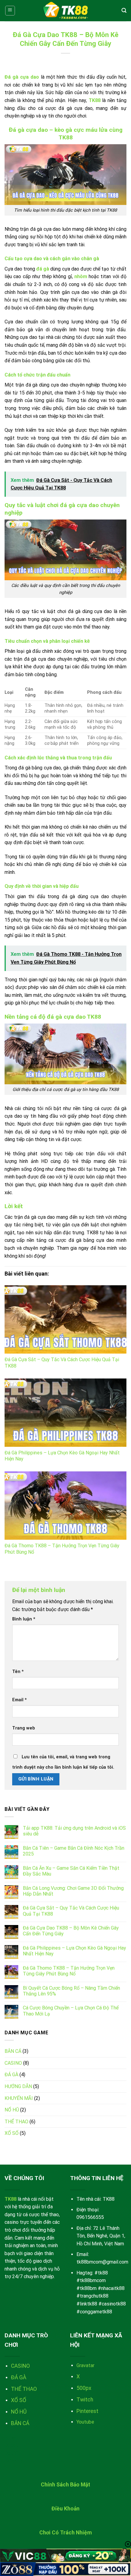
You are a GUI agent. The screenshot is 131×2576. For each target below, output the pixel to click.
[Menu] (10, 11)
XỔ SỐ (12, 2133)
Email (19, 1700)
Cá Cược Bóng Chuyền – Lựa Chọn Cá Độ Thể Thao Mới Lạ (71, 2011)
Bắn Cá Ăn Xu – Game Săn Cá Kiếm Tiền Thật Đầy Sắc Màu (71, 1871)
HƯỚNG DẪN (18, 2086)
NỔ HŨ (12, 2110)
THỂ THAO (16, 2122)
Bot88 (11, 2453)
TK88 (95, 100)
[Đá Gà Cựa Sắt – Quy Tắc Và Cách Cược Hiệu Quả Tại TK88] (65, 1319)
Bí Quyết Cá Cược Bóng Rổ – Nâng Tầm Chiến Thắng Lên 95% (71, 1991)
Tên (18, 1672)
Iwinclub (14, 2461)
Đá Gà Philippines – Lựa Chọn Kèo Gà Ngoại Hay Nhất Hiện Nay (74, 1951)
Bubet (11, 2438)
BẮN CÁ (13, 2051)
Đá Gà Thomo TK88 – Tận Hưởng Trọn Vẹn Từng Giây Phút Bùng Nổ (69, 1971)
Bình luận (24, 1619)
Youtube (85, 2422)
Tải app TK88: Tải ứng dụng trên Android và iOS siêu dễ (74, 1831)
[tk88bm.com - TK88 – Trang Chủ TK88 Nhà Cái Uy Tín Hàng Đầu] (65, 11)
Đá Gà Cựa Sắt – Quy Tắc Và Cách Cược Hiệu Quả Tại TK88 (71, 1911)
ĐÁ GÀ (11, 2075)
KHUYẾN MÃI (19, 2098)
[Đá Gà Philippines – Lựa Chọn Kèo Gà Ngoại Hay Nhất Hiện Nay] (65, 1413)
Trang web (24, 1728)
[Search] (124, 10)
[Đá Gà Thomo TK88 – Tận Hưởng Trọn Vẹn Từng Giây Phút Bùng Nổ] (65, 1506)
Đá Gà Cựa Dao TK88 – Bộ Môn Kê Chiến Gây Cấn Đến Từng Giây (71, 1931)
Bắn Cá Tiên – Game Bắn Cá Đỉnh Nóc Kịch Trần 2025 (74, 1851)
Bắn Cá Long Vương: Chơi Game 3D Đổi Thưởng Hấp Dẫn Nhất (73, 1891)
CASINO (13, 2063)
